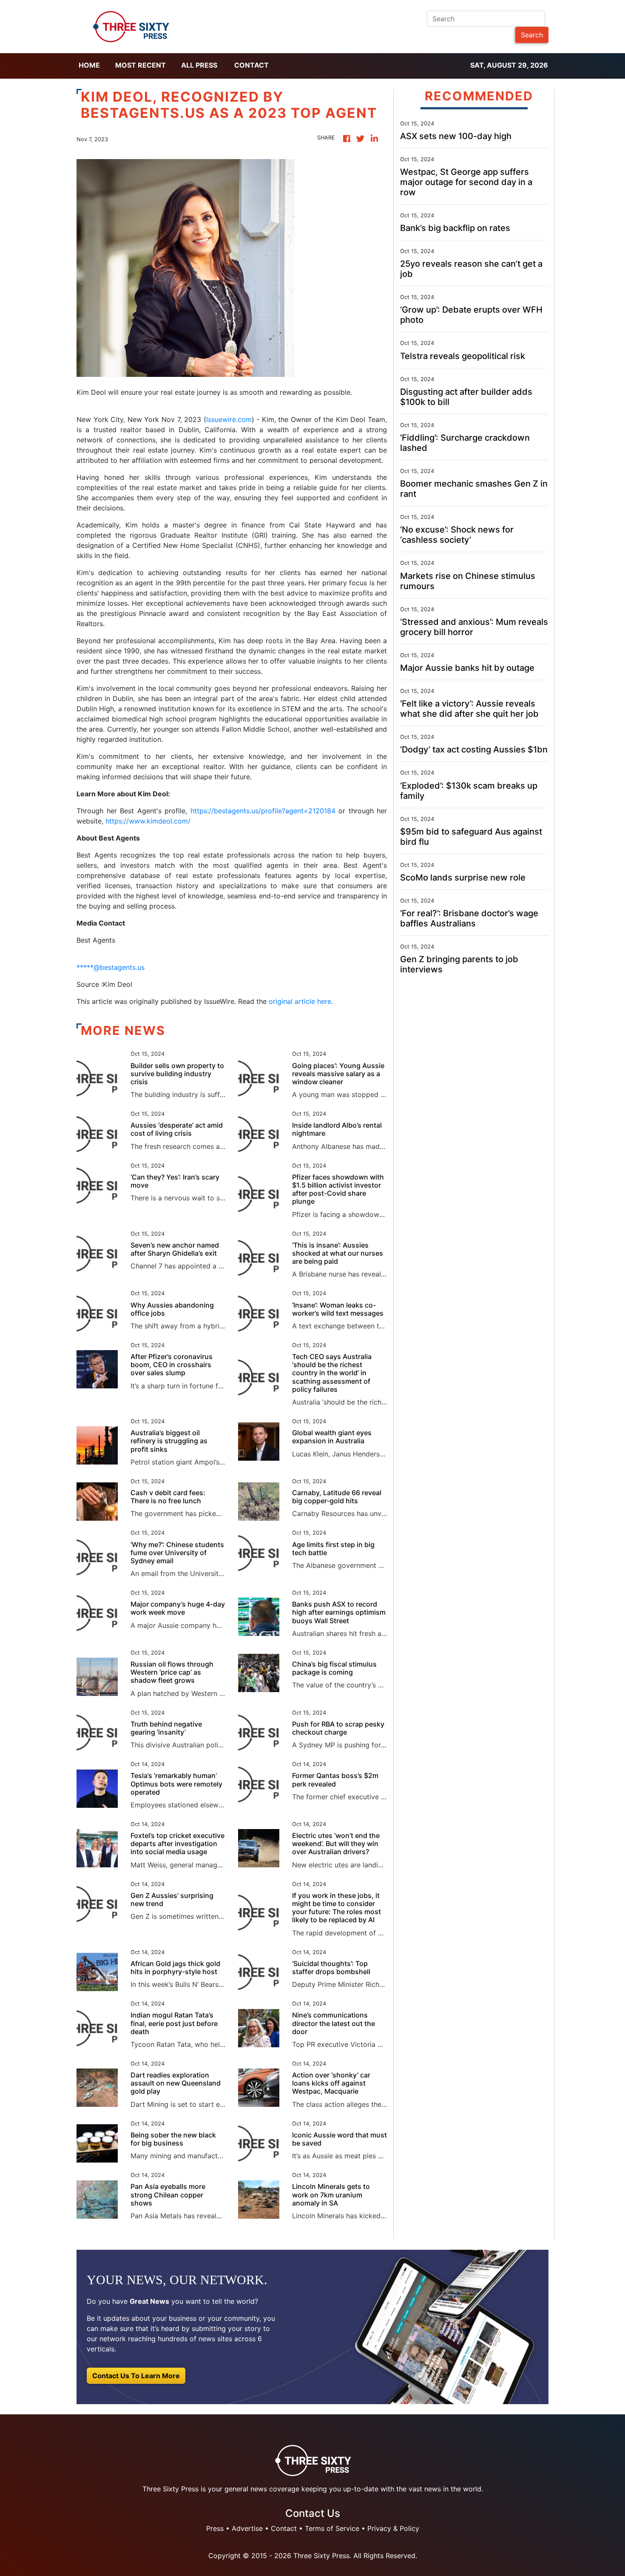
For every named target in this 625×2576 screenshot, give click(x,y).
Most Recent (141, 65)
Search (532, 35)
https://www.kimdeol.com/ (148, 821)
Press (215, 2528)
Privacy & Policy (393, 2528)
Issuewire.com (229, 419)
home (89, 65)
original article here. (301, 1001)
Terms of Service (332, 2528)
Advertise (247, 2528)
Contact (251, 65)
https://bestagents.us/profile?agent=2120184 (263, 811)
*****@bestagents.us (111, 967)
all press (199, 65)
